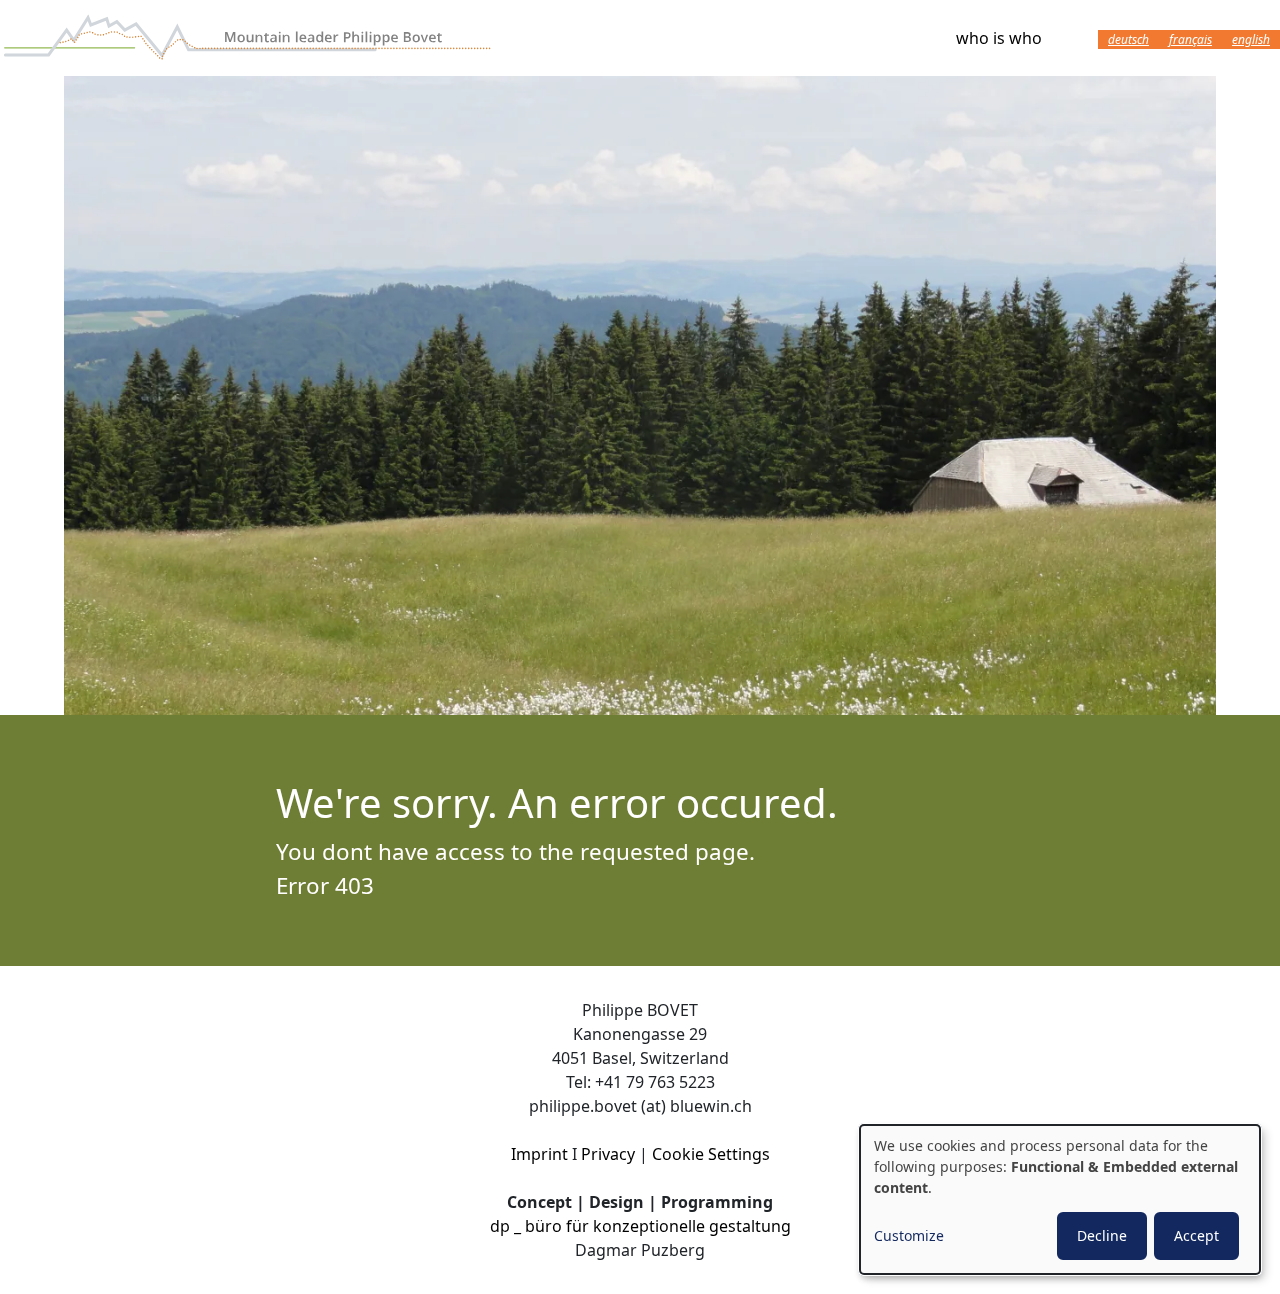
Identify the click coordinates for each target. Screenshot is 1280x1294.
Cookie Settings (711, 1154)
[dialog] (1060, 1199)
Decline (1102, 1235)
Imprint (539, 1154)
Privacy (608, 1154)
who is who (999, 38)
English (1251, 39)
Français (1190, 39)
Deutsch (1128, 39)
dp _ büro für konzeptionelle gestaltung (640, 1226)
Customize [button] (909, 1235)
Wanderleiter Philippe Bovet (250, 38)
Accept (1196, 1235)
